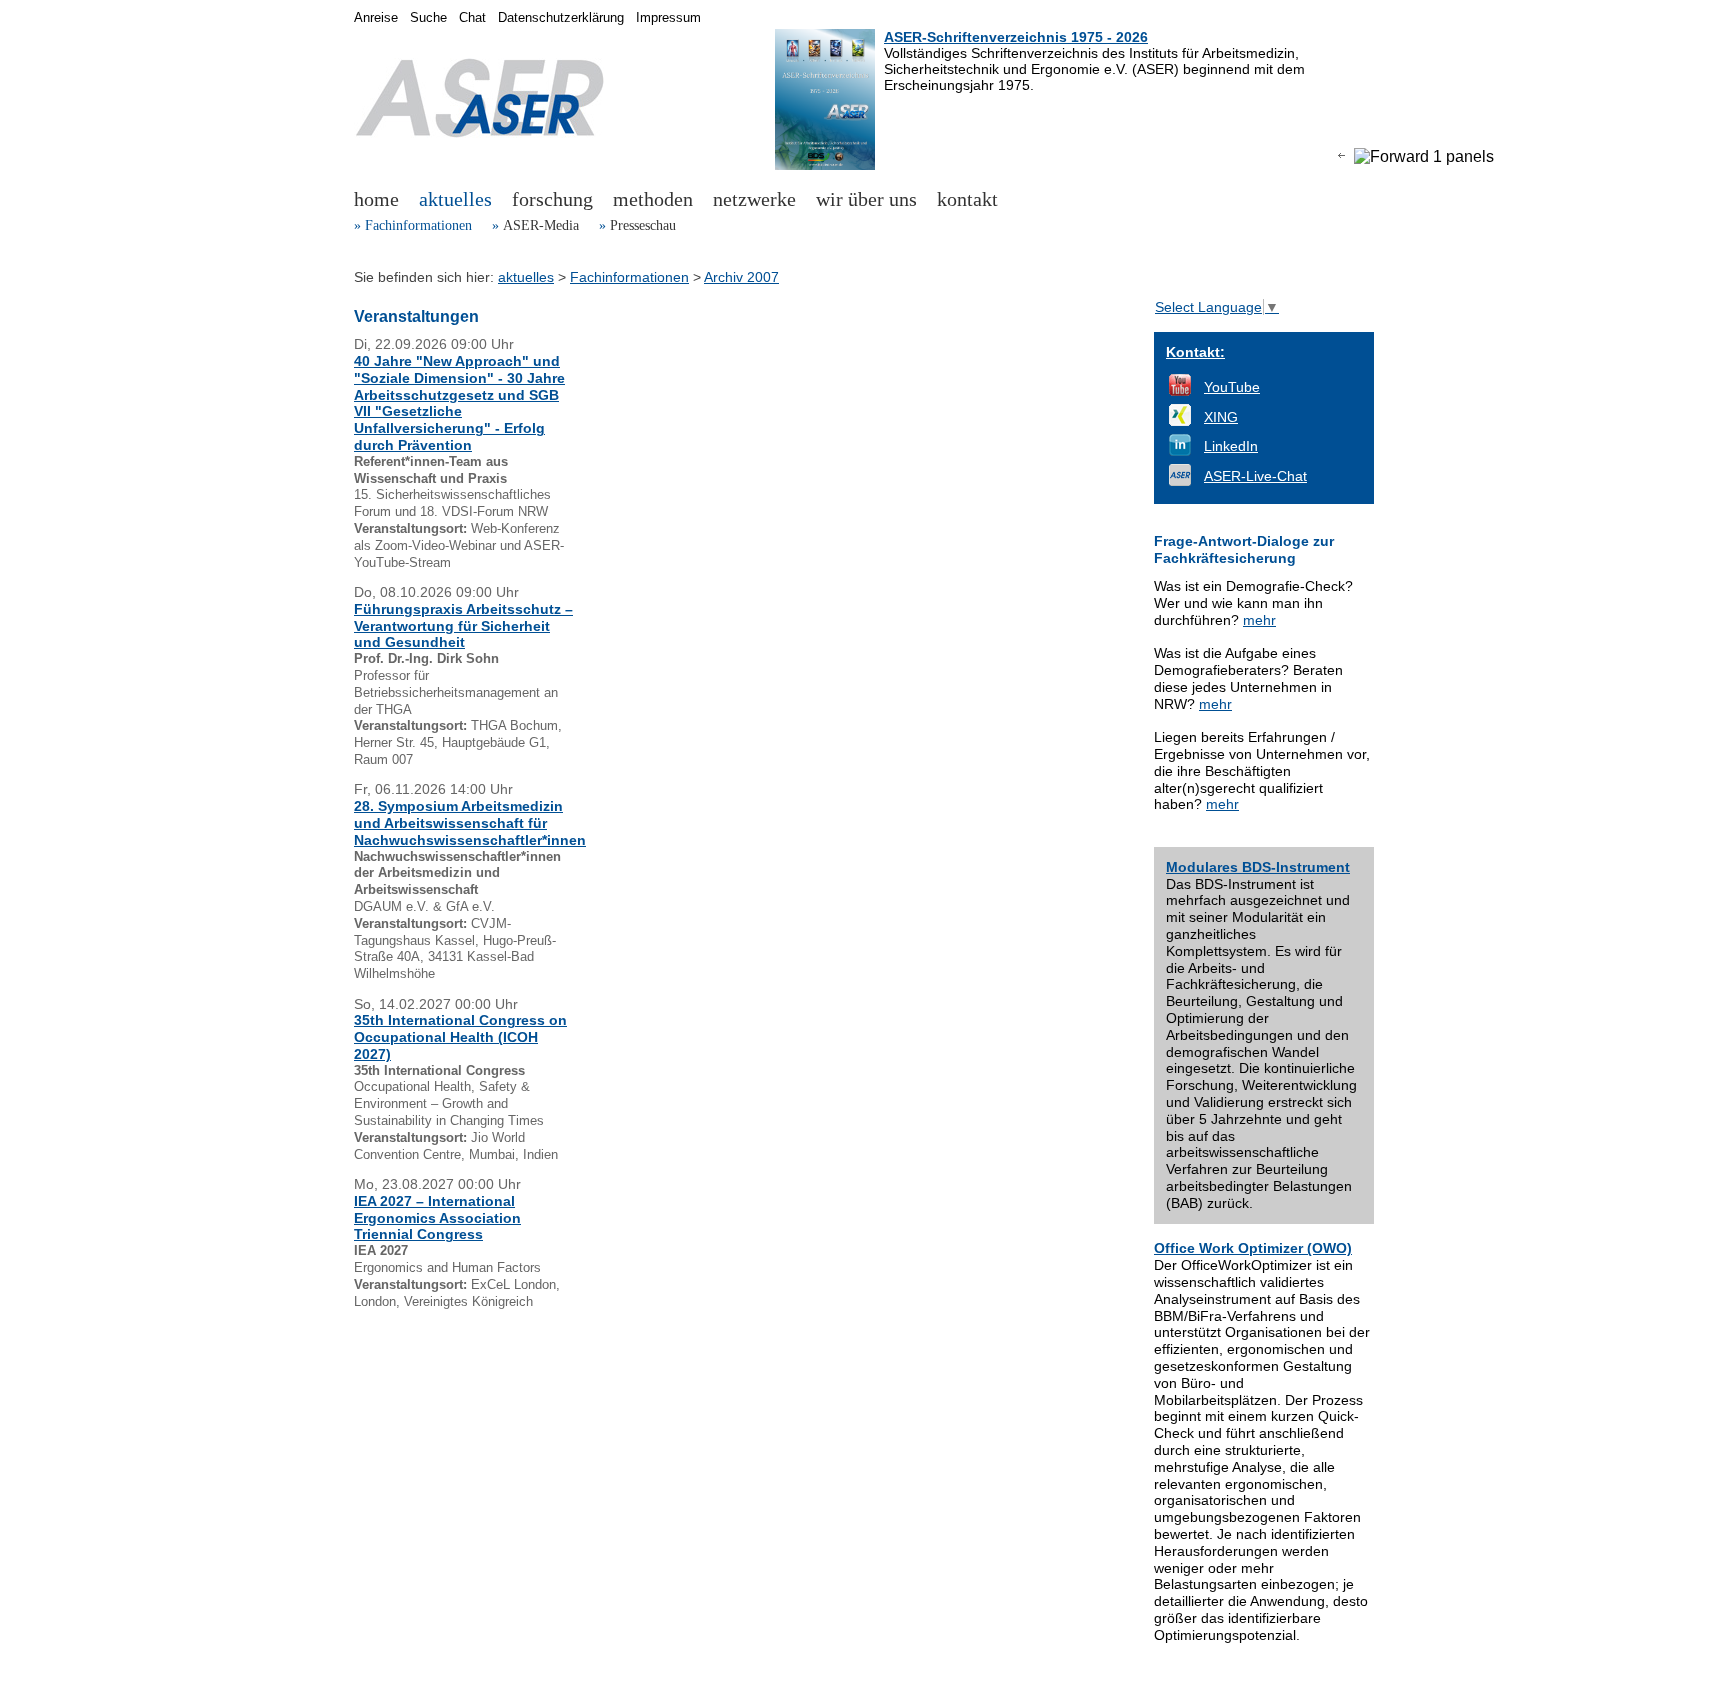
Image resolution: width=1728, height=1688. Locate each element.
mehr (1259, 620)
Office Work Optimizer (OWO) (1253, 1248)
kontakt (967, 199)
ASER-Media (541, 225)
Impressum (668, 18)
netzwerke (754, 199)
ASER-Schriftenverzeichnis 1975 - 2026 (1016, 37)
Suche (428, 18)
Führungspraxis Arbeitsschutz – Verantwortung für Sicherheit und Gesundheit (463, 626)
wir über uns (866, 199)
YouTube (1232, 387)
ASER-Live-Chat (1255, 476)
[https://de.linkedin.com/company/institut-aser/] (1180, 451)
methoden (653, 199)
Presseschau (643, 225)
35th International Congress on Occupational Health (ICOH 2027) (460, 1037)
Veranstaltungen (416, 316)
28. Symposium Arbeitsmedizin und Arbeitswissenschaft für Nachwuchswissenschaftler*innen (470, 823)
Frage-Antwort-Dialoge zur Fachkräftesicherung (1244, 549)
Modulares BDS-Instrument (1258, 867)
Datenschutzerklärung (561, 18)
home (376, 199)
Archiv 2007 (741, 277)
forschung (552, 199)
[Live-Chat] (1180, 481)
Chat (472, 18)
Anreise (376, 18)
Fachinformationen (418, 225)
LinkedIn (1231, 446)
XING (1221, 417)
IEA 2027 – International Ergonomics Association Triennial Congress (437, 1218)
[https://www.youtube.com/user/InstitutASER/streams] (1180, 391)
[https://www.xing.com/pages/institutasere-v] (1180, 421)
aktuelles (455, 199)
